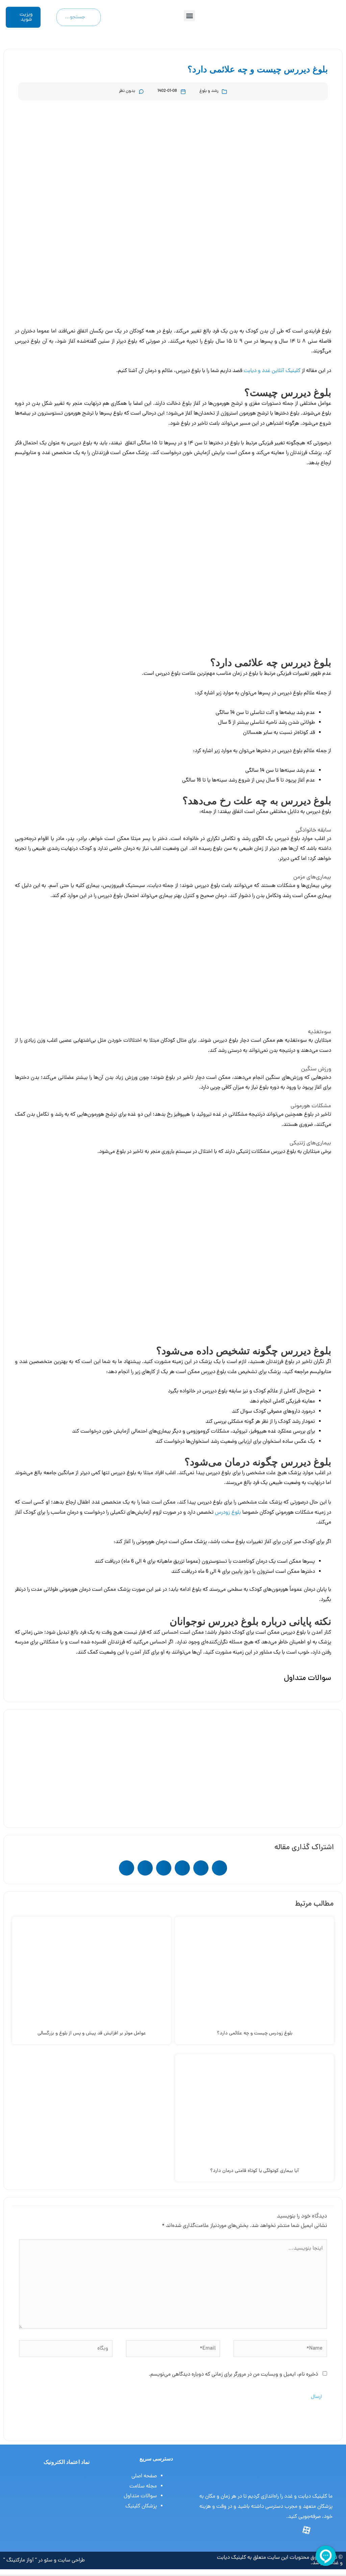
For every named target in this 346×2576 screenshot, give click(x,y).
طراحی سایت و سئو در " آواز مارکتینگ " (44, 2560)
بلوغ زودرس (228, 1513)
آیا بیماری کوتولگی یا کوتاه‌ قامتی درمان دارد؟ (254, 2171)
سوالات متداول (140, 2496)
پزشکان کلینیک (141, 2506)
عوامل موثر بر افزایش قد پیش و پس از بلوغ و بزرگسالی (92, 2033)
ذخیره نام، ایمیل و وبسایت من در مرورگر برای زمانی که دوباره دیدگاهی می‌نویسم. (233, 2375)
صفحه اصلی (144, 2476)
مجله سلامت (143, 2486)
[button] (189, 16)
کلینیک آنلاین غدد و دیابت (272, 371)
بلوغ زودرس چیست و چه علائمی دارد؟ (255, 2033)
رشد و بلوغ (209, 91)
